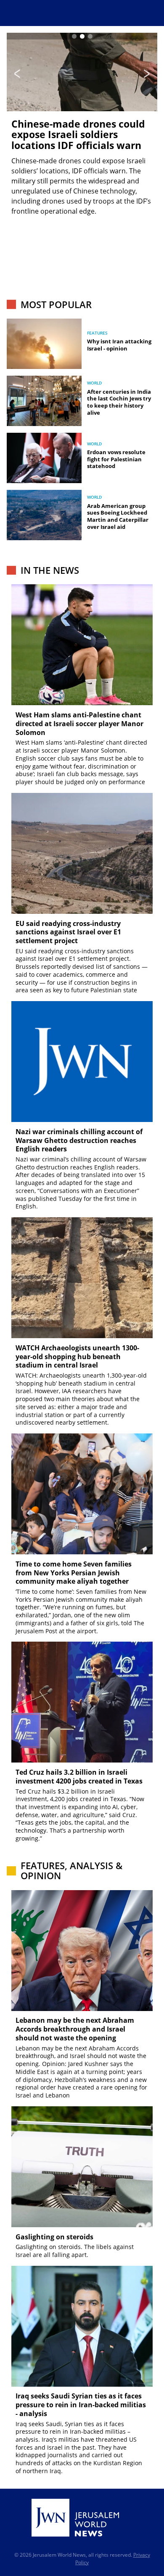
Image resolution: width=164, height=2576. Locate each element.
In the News (50, 570)
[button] (74, 36)
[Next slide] (147, 74)
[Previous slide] (17, 74)
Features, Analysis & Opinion (71, 1871)
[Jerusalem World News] (75, 2518)
